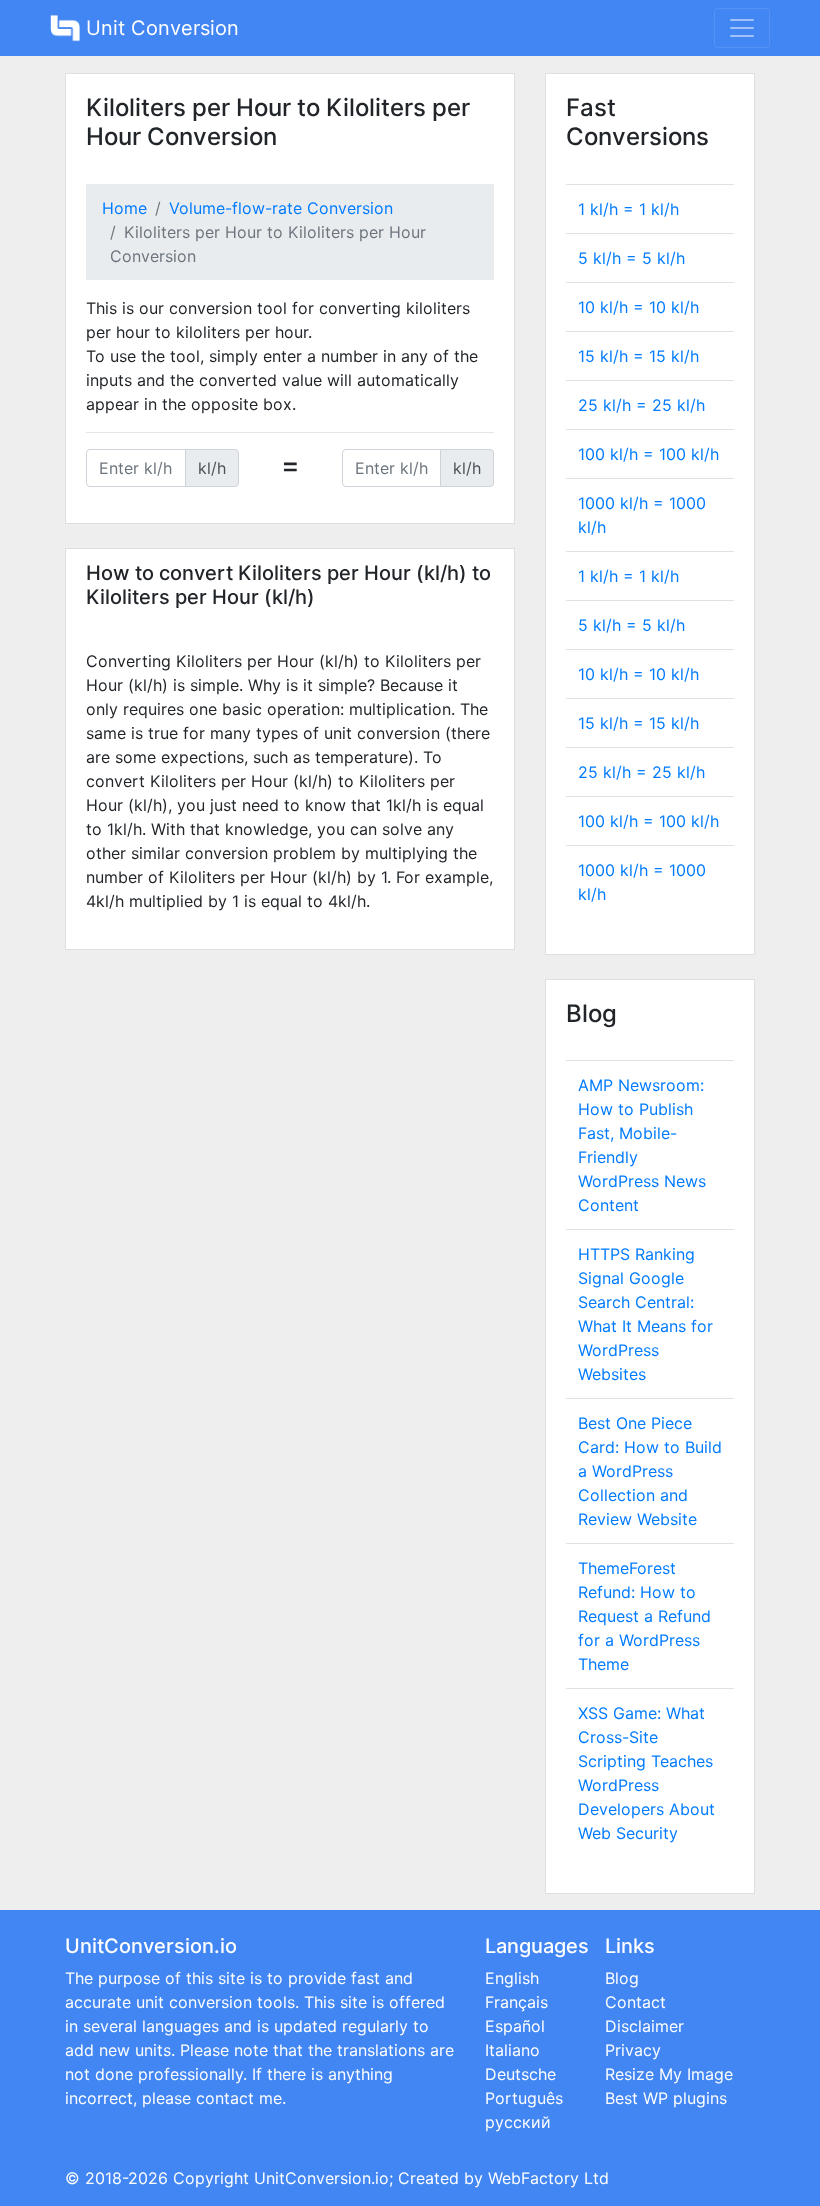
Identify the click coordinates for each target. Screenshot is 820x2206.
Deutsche (520, 2074)
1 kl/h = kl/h (628, 209)
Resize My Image (669, 2074)
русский (518, 2122)
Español (515, 2026)
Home (124, 208)
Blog (622, 1978)
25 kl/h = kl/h (641, 405)
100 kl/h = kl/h (648, 454)
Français (516, 2002)
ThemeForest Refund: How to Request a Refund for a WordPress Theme (644, 1616)
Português (524, 2098)
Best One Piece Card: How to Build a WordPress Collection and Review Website (650, 1471)
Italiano (512, 2050)
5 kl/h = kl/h (631, 258)
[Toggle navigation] (742, 28)
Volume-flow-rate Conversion (281, 208)
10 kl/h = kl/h (638, 307)
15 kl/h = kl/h (638, 356)
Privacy (633, 2050)
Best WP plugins (666, 2098)
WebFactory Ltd (548, 2178)
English (512, 1978)
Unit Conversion (159, 28)
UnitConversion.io (321, 2178)
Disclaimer (644, 2026)
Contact (635, 2002)
